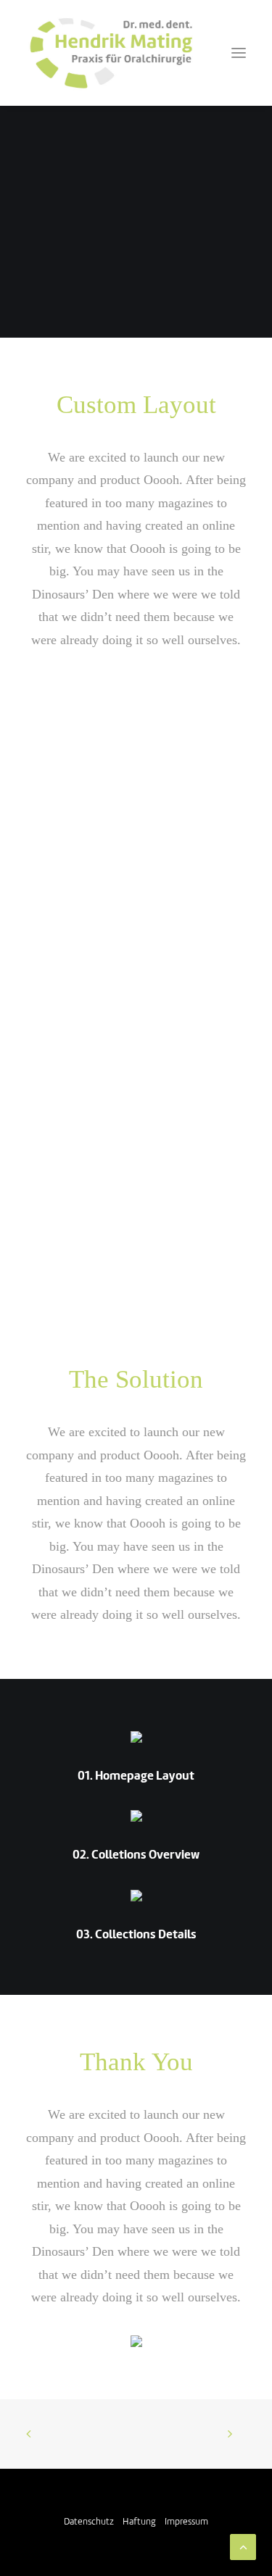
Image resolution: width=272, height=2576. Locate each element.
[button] (239, 53)
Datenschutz (89, 2522)
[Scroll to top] (243, 2547)
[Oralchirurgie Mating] (111, 53)
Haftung (139, 2522)
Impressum (186, 2522)
